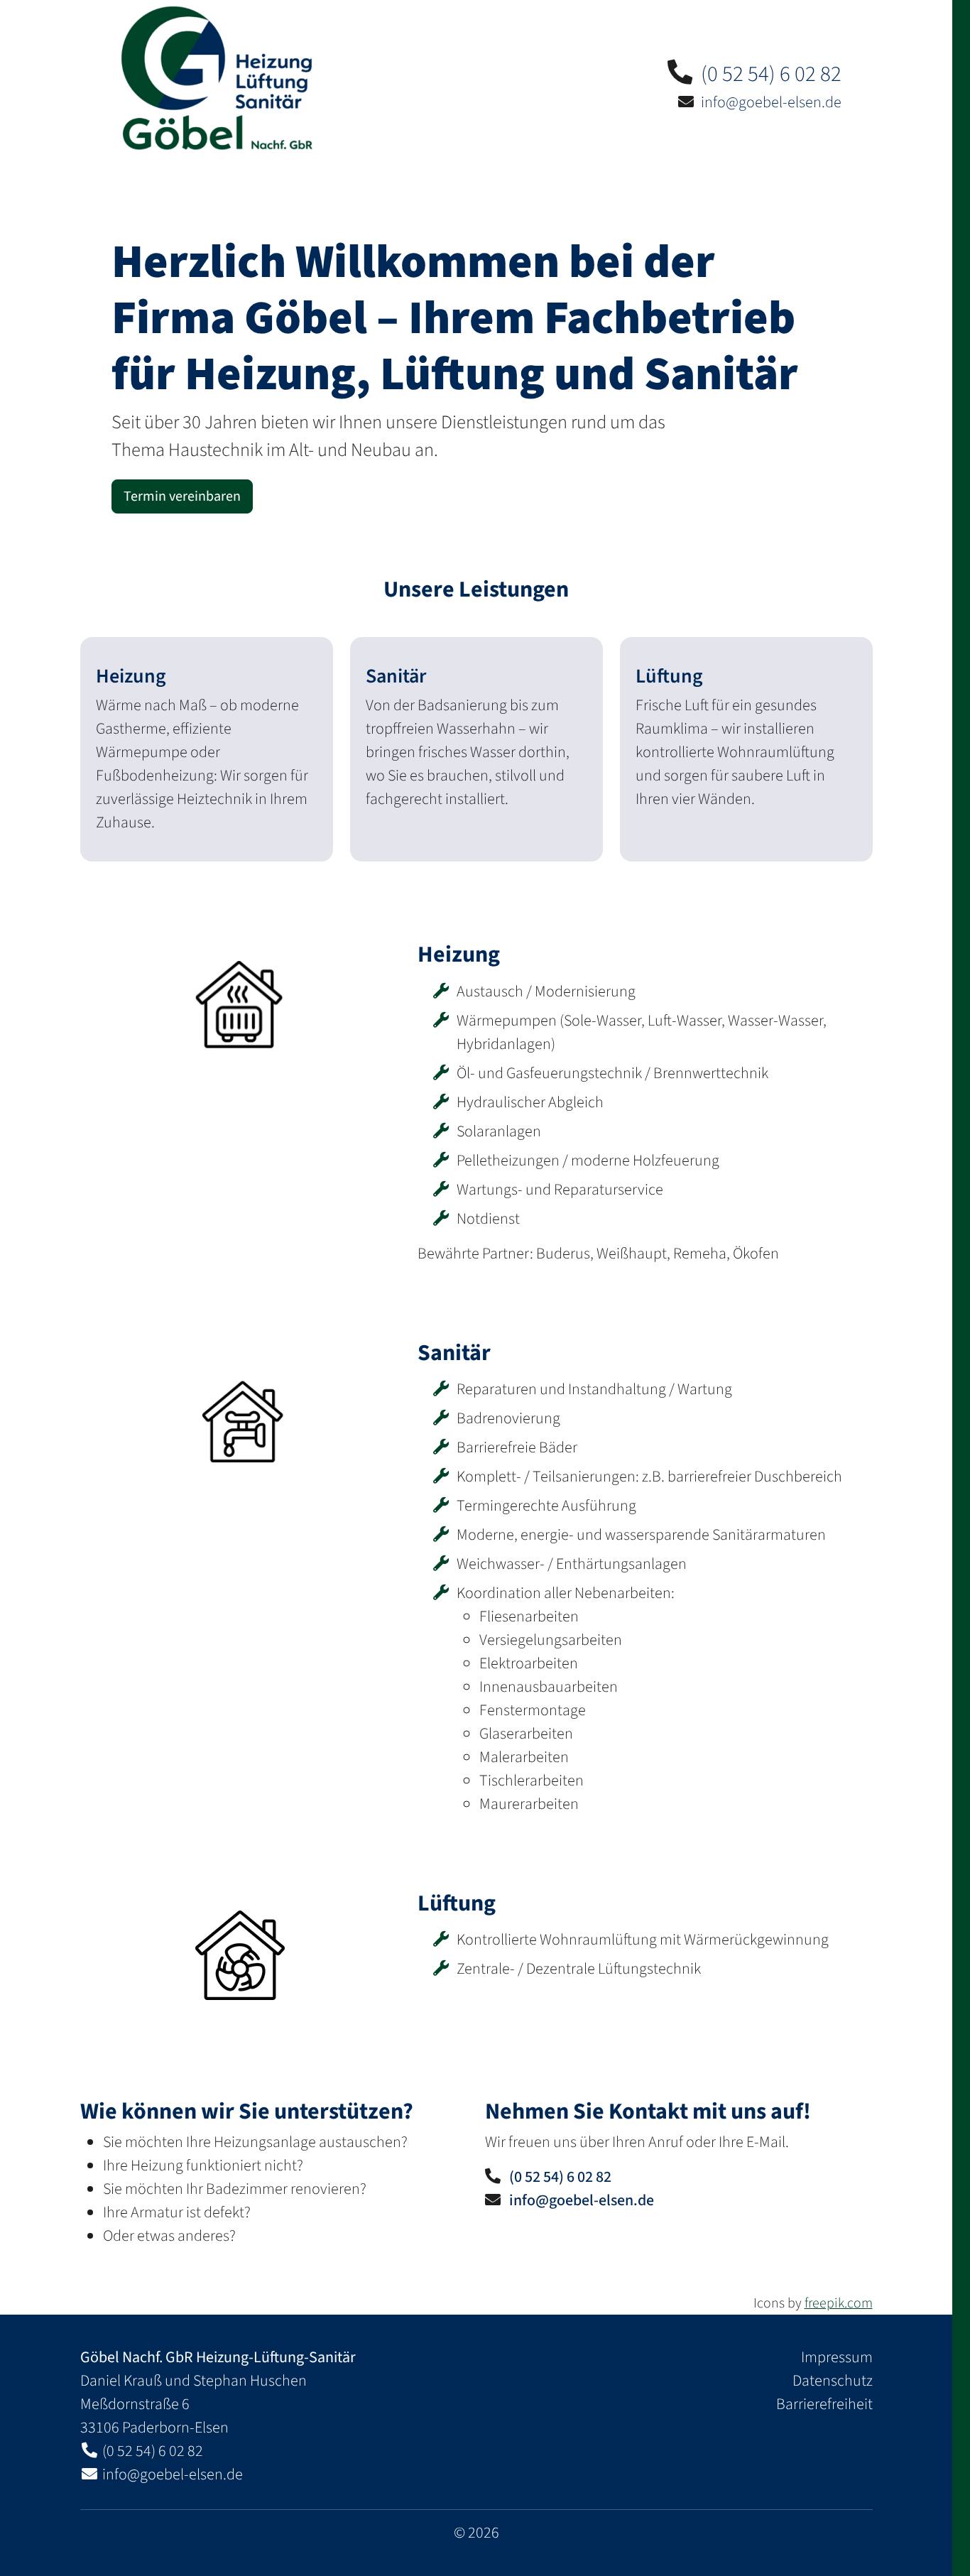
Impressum (837, 2357)
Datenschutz (833, 2381)
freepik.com (839, 2303)
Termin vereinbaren (182, 496)
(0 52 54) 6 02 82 (771, 74)
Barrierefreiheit (824, 2404)
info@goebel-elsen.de (771, 102)
